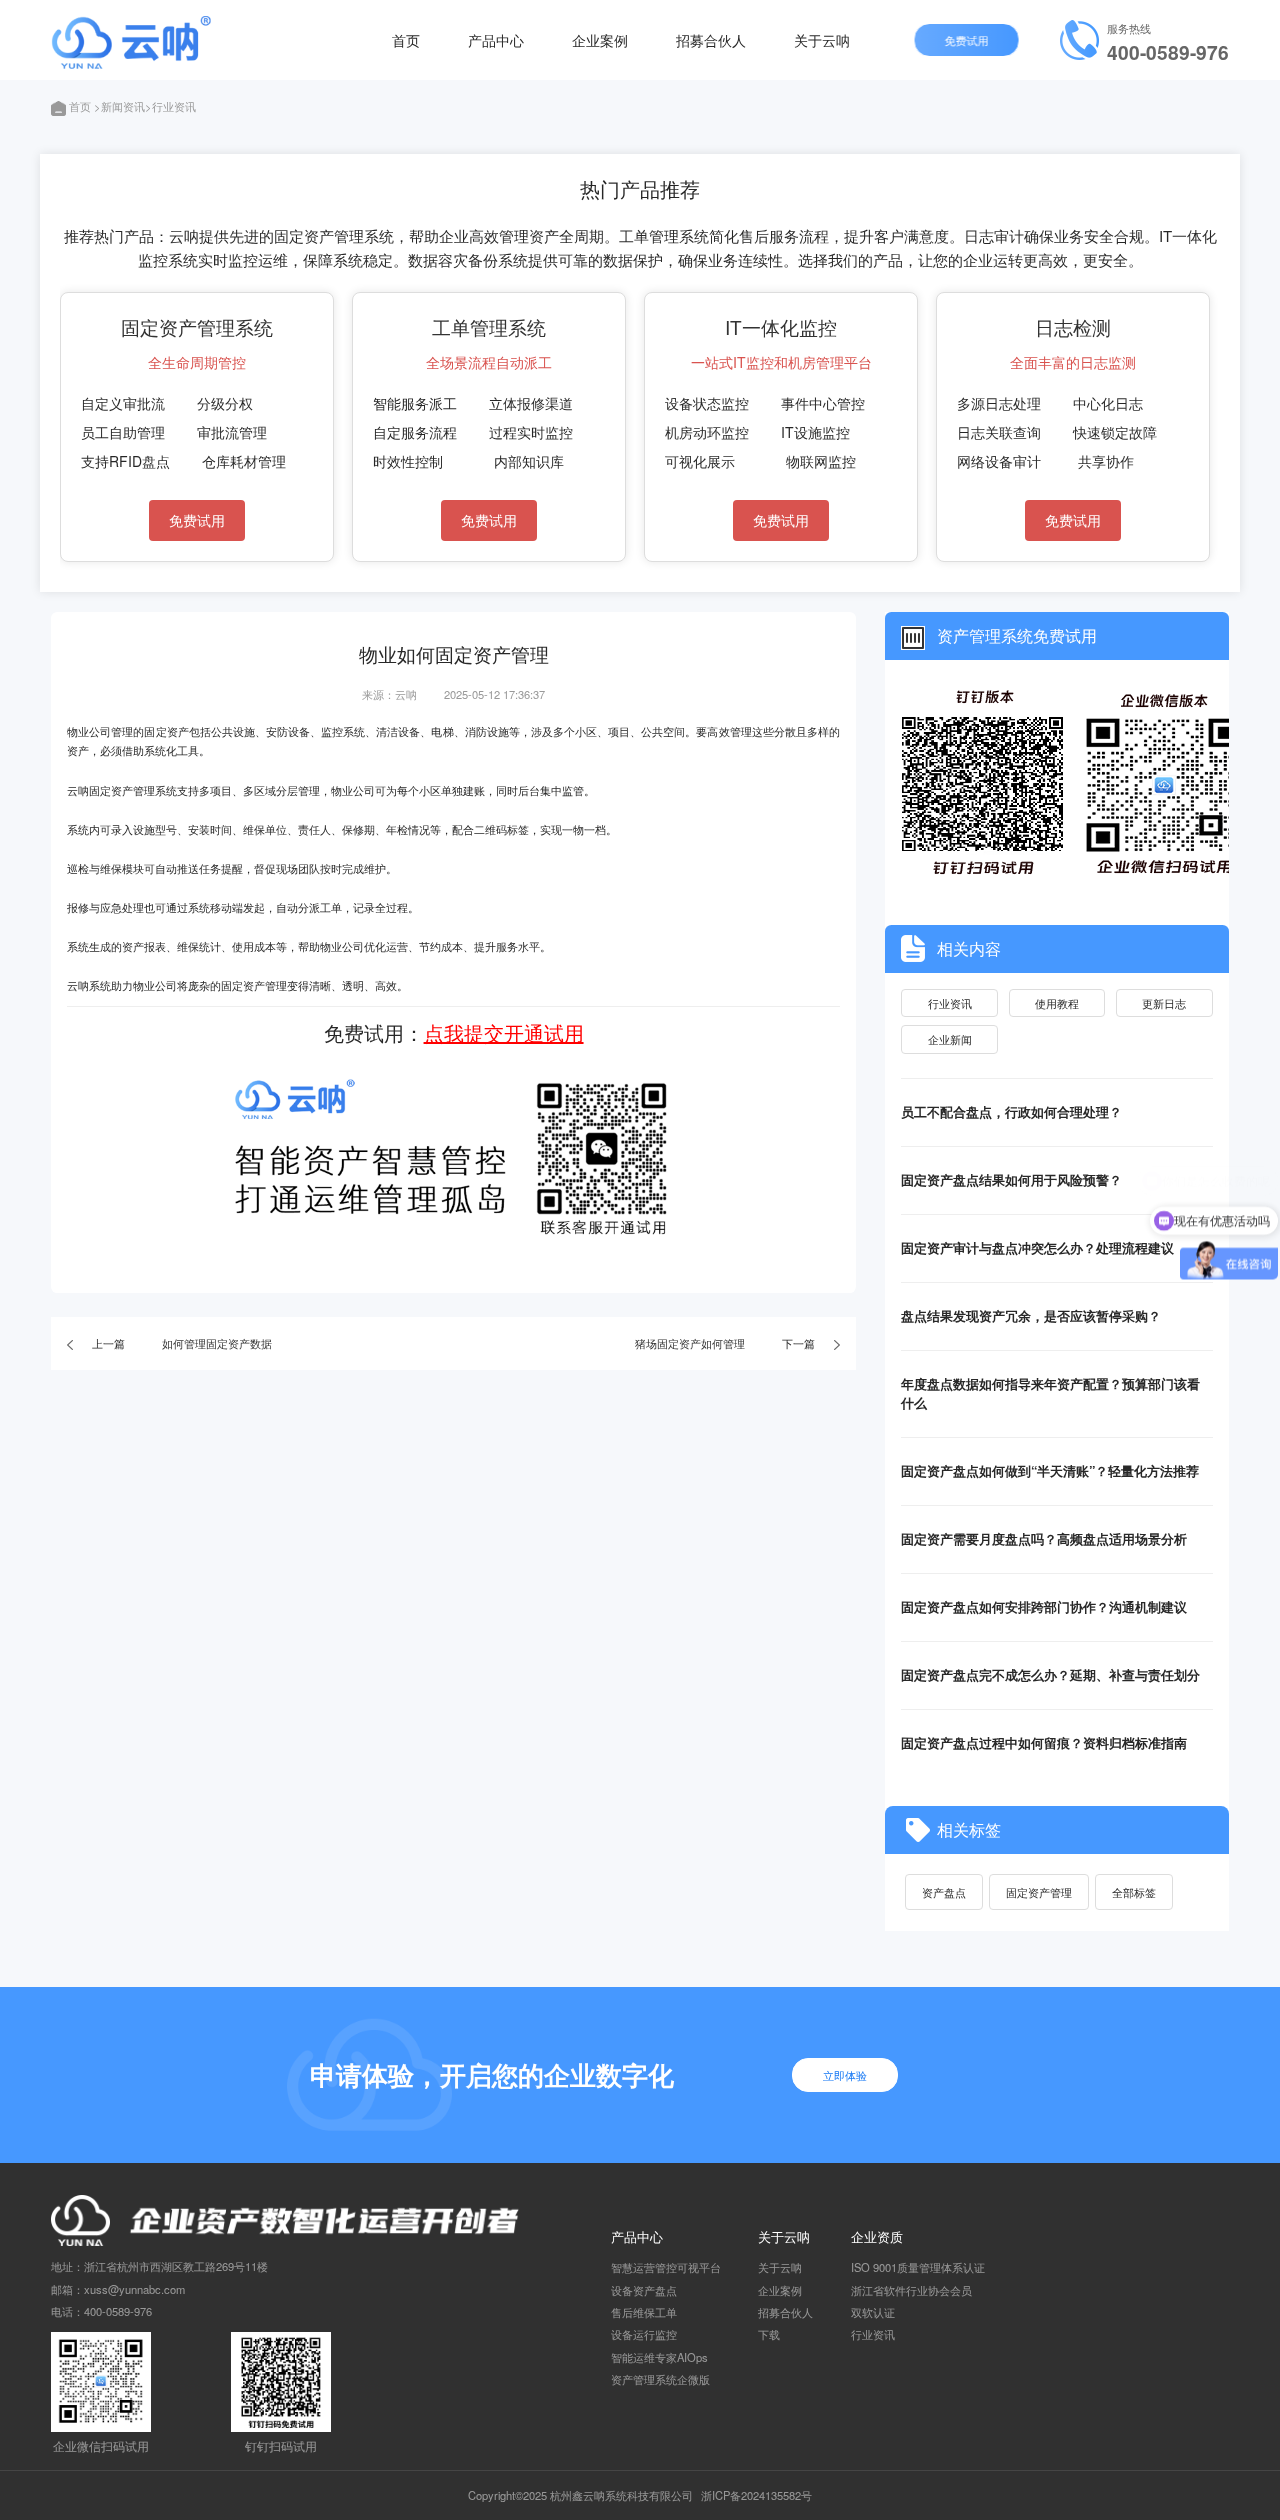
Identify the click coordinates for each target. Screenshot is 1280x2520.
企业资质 (877, 2236)
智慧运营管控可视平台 (666, 2267)
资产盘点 (944, 1892)
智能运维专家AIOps (659, 2357)
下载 (769, 2334)
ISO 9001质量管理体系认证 (918, 2267)
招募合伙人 (711, 39)
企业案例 (600, 39)
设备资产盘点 (644, 2290)
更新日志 (1164, 1003)
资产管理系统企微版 (660, 2379)
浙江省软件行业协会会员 (911, 2290)
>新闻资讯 (119, 106)
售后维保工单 (644, 2312)
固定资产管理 (1039, 1892)
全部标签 (1134, 1892)
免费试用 (966, 40)
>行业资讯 (170, 106)
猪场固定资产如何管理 (690, 1343)
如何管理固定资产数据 (217, 1343)
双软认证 (873, 2312)
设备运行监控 (644, 2334)
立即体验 (845, 2075)
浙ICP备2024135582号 (756, 2495)
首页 (406, 39)
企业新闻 (950, 1039)
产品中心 (496, 39)
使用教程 (1057, 1003)
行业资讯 (950, 1003)
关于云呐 (822, 39)
